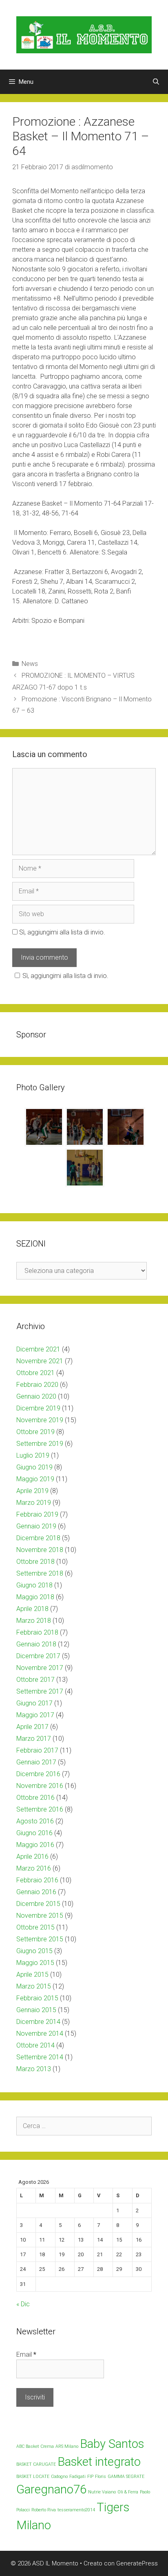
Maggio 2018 (35, 1597)
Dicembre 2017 (38, 1656)
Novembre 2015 (40, 1916)
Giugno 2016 (34, 1833)
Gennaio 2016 (36, 1892)
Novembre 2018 (40, 1550)
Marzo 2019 (34, 1503)
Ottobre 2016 (35, 1798)
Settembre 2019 (40, 1444)
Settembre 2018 (40, 1573)
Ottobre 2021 (35, 1373)
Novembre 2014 (40, 2034)
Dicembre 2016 (38, 1774)
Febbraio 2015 (37, 1998)
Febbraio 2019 (37, 1514)
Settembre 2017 (40, 1691)
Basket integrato (99, 2462)
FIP (90, 2477)
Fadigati (77, 2477)
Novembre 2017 (40, 1668)
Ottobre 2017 (35, 1680)
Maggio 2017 (35, 1715)
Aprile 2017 (32, 1727)
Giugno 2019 (34, 1467)
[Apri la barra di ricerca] (156, 82)
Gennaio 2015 (36, 2010)
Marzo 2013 (34, 2069)
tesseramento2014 (76, 2510)
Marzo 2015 (34, 1986)
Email (26, 2354)
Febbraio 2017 (37, 1750)
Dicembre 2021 (38, 1349)
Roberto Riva (44, 2510)
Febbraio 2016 (37, 1880)
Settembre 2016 (40, 1809)
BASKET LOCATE (33, 2477)
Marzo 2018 (34, 1621)
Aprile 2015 (32, 1975)
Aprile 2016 (32, 1857)
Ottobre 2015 (35, 1927)
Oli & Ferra (128, 2492)
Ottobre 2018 (35, 1562)
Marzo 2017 (34, 1739)
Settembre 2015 (40, 1939)
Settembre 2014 (40, 2057)
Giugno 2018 (34, 1585)
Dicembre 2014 (38, 2022)
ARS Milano (67, 2446)
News (30, 664)
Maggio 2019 (35, 1479)
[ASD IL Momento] (84, 34)
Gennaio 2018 (36, 1644)
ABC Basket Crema (35, 2446)
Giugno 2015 (34, 1951)
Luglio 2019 (33, 1455)
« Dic (23, 2304)
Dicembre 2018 (38, 1538)
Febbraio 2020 (37, 1385)
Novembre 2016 (40, 1786)
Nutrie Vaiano (102, 2492)
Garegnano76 (51, 2489)
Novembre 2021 (40, 1361)
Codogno (59, 2477)
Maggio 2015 (35, 1963)
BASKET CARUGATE (36, 2464)
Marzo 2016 (34, 1868)
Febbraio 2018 (37, 1632)
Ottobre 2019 (35, 1432)
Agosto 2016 (35, 1821)
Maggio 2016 (35, 1845)
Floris (101, 2477)
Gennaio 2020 (36, 1396)
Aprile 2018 (32, 1609)
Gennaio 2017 (36, 1762)
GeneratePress (137, 2563)
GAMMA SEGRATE (126, 2477)
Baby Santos (112, 2444)
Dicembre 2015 (38, 1904)
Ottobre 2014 (35, 2045)
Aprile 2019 (32, 1491)
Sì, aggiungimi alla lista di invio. (61, 932)
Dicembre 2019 (38, 1408)
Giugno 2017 (34, 1703)
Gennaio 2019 (36, 1526)
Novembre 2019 (40, 1420)
